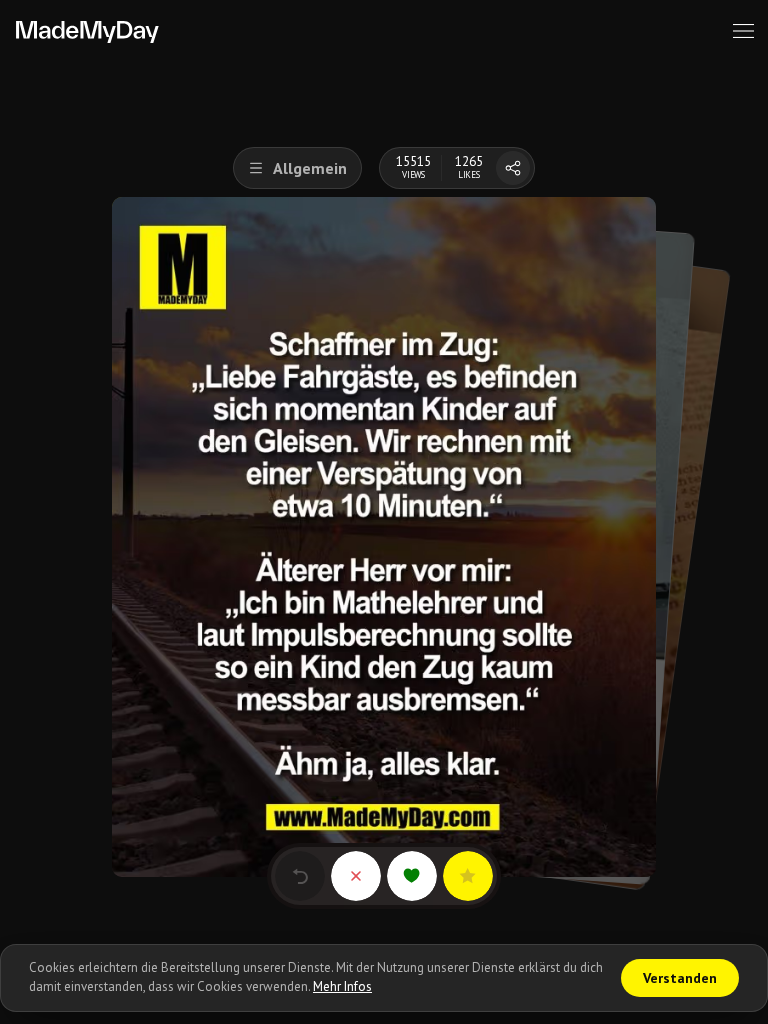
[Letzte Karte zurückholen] (300, 876)
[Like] (412, 876)
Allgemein (310, 168)
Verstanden (680, 978)
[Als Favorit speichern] (468, 876)
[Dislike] (356, 876)
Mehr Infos (342, 986)
